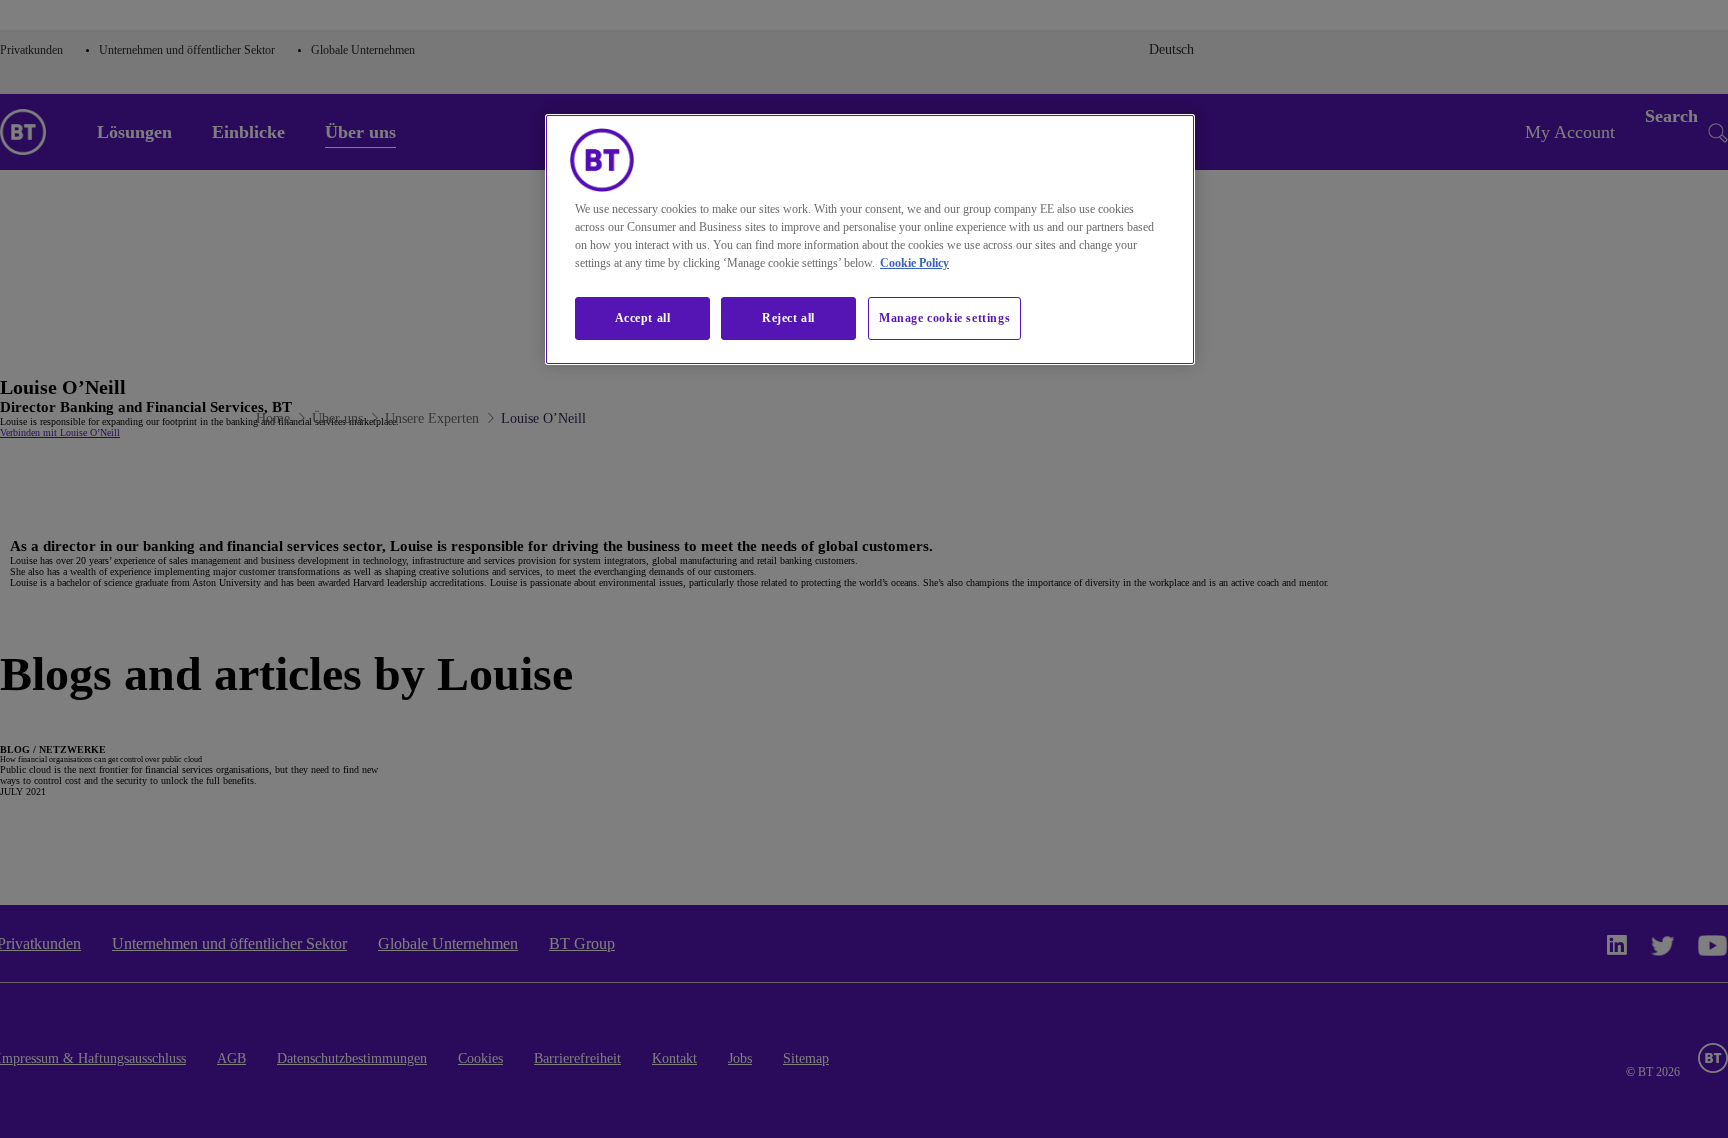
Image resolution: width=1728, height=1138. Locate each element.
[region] (870, 239)
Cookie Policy (914, 263)
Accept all (643, 318)
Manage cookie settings (944, 318)
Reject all (788, 318)
